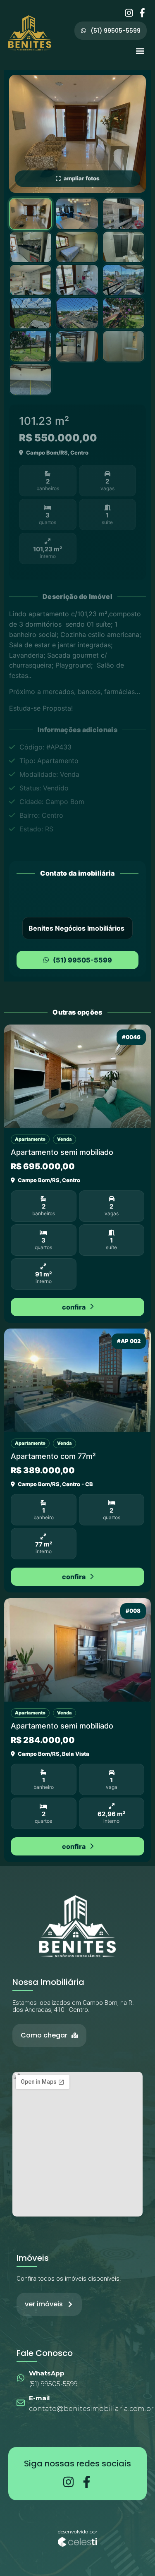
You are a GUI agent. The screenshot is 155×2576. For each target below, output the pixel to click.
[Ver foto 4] (31, 247)
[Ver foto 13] (31, 346)
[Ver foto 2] (77, 214)
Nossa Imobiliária (48, 1982)
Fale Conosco (45, 2353)
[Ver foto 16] (31, 379)
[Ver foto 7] (31, 280)
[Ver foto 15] (124, 346)
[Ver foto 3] (124, 214)
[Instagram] (129, 13)
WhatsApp (47, 2373)
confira (74, 1307)
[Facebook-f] (142, 13)
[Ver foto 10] (31, 313)
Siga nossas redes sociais (77, 2463)
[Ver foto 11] (77, 313)
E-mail (39, 2398)
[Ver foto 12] (124, 313)
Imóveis (33, 2258)
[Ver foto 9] (124, 280)
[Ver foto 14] (77, 346)
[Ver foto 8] (77, 280)
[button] (140, 51)
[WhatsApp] (21, 2378)
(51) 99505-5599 (82, 960)
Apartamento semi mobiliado (62, 1152)
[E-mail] (21, 2403)
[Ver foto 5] (77, 247)
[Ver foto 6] (124, 247)
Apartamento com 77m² (53, 1456)
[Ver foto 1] (31, 214)
